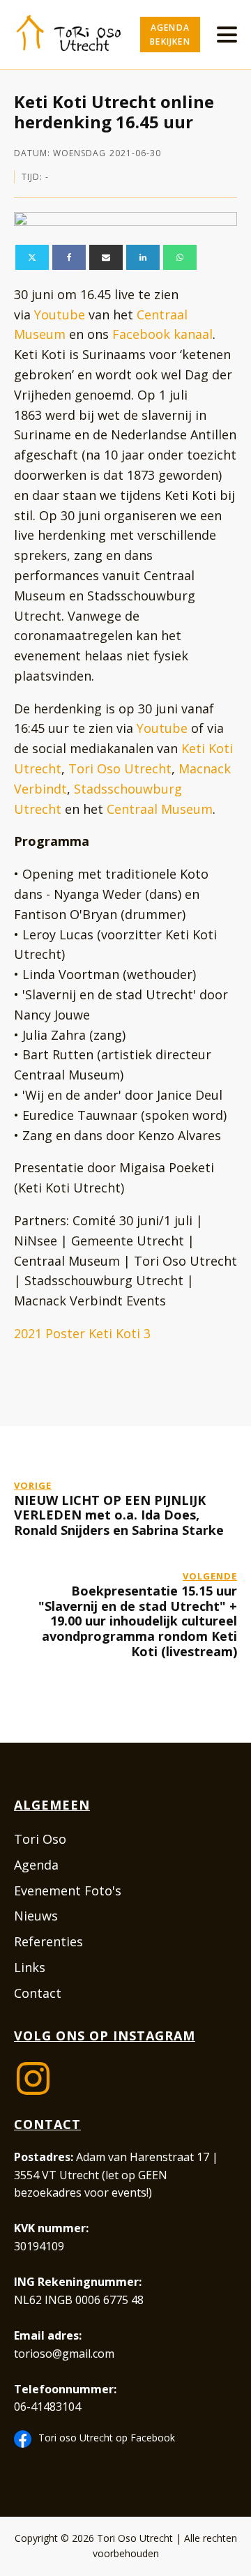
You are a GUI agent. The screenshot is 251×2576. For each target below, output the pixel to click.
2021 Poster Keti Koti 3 (82, 1333)
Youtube (60, 315)
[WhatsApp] (180, 257)
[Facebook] (69, 257)
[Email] (106, 257)
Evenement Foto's (68, 1891)
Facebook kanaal (162, 334)
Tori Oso (40, 1839)
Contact (38, 1993)
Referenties (48, 1941)
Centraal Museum (160, 809)
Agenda (36, 1865)
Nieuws (36, 1916)
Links (30, 1967)
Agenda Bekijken (170, 34)
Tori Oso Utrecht (120, 768)
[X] (32, 257)
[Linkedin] (143, 257)
